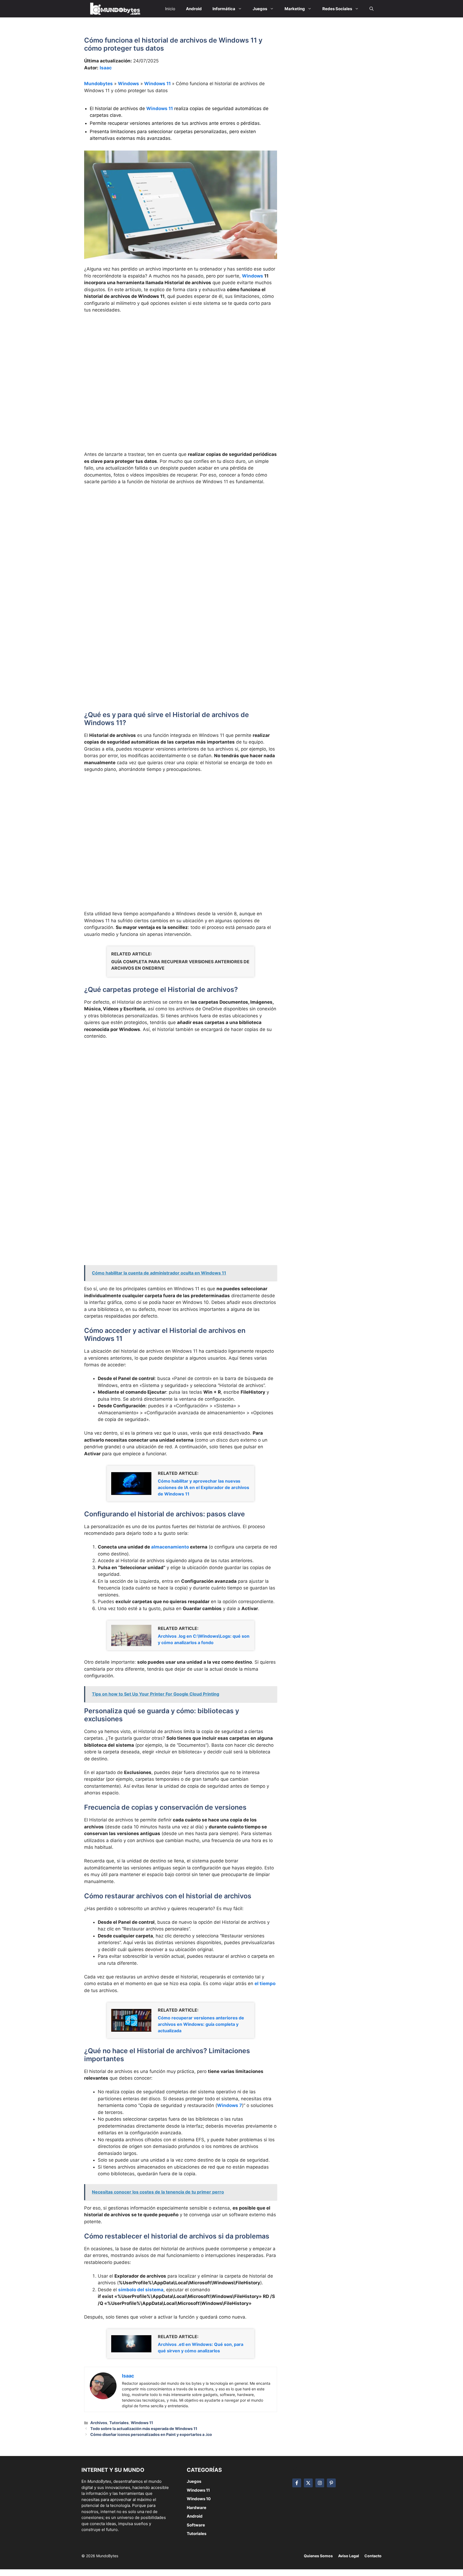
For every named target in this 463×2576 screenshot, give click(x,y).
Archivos (99, 2423)
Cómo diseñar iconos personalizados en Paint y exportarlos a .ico (151, 2434)
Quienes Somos (318, 2556)
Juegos (194, 2481)
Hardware (197, 2508)
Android (195, 2516)
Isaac (106, 68)
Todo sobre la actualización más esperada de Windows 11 (144, 2429)
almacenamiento (170, 1547)
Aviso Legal (349, 2556)
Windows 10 (199, 2499)
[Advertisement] (181, 358)
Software (196, 2525)
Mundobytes (98, 84)
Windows (128, 84)
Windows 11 (157, 84)
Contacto (373, 2556)
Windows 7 (229, 2105)
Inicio (170, 9)
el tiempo (265, 1983)
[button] (371, 9)
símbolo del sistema (141, 2290)
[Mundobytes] (114, 9)
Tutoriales (119, 2423)
